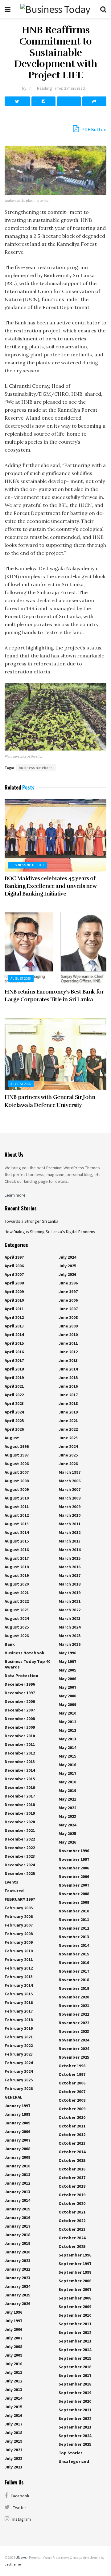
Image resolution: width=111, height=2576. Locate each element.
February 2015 (19, 1994)
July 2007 (13, 2338)
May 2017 (67, 1773)
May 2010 (67, 1713)
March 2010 (70, 1515)
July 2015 (13, 2407)
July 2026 (67, 1274)
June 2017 (68, 1395)
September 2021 (75, 2410)
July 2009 (13, 2355)
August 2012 (17, 1515)
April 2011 (14, 1309)
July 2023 (13, 2467)
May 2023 (67, 1816)
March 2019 (70, 1593)
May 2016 (67, 1765)
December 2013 (20, 1762)
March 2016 (70, 1567)
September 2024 (75, 2436)
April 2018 (14, 1369)
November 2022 (74, 2014)
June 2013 (68, 1360)
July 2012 (13, 2381)
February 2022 (19, 2045)
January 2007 (17, 2140)
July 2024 (67, 1257)
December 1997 (20, 1693)
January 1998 (17, 2114)
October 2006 (72, 2083)
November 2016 (74, 1962)
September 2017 (75, 2375)
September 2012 (75, 2332)
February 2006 (19, 1916)
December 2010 (20, 1736)
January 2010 (17, 2166)
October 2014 (72, 2152)
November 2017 (74, 1971)
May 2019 (67, 1790)
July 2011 (13, 2372)
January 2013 (17, 2192)
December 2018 (20, 1805)
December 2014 (20, 1770)
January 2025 (17, 2295)
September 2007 (75, 2289)
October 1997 (72, 2074)
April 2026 (14, 1429)
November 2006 (74, 1868)
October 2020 (72, 2203)
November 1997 (74, 1859)
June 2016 (68, 1386)
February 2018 (19, 2020)
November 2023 (74, 2031)
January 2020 (17, 2252)
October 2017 (72, 2178)
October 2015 (72, 2160)
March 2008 (70, 1498)
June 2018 (68, 1403)
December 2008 (20, 1719)
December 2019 (20, 1813)
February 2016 (19, 2002)
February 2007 (19, 1925)
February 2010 (19, 1951)
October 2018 (72, 2186)
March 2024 (70, 1627)
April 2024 (14, 1412)
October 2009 (72, 2109)
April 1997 (14, 1257)
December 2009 (20, 1727)
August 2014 (17, 1532)
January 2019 (17, 2243)
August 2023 (17, 1610)
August (12, 1438)
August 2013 (17, 1524)
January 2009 (17, 2157)
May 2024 (67, 1825)
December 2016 (20, 1787)
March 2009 (70, 1507)
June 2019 (68, 1412)
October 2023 (72, 2229)
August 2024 (17, 1618)
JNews (21, 2557)
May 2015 (67, 1756)
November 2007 (74, 1885)
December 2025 (20, 1873)
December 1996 (20, 1684)
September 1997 (75, 2264)
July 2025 (67, 1266)
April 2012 (14, 1317)
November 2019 (74, 1988)
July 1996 (13, 2312)
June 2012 (68, 1352)
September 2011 (75, 2324)
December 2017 (20, 1796)
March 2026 (70, 1644)
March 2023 (70, 1618)
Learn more (15, 1195)
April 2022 (14, 1395)
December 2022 (20, 1839)
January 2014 (17, 2200)
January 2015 (17, 2209)
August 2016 (17, 1550)
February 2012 (19, 1968)
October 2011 (72, 2126)
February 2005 (19, 1908)
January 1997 (17, 2106)
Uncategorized (74, 2461)
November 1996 (74, 1851)
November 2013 (74, 1937)
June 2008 (68, 1317)
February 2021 (19, 2037)
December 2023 (20, 1856)
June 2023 (68, 1438)
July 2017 (13, 2424)
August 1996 (17, 1446)
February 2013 (19, 1977)
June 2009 (68, 1326)
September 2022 (75, 2418)
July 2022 (13, 2458)
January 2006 (17, 2131)
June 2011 (68, 1343)
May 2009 (67, 1704)
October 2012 (72, 2135)
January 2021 (17, 2260)
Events (11, 1882)
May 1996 (67, 1653)
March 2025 (70, 1636)
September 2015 (75, 2358)
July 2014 (13, 2398)
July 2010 (13, 2364)
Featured (14, 1891)
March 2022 (70, 1610)
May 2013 (67, 1739)
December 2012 (20, 1753)
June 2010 (68, 1335)
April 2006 (14, 1266)
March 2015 (70, 1558)
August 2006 (17, 1464)
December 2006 (20, 1701)
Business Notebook (27, 865)
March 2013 (70, 1541)
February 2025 (19, 2080)
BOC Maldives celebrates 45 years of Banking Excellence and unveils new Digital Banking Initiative (51, 886)
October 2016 (72, 2169)
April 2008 (14, 1283)
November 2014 (74, 1945)
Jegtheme (13, 2564)
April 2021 (14, 1386)
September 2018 (75, 2384)
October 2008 (72, 2100)
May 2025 (67, 1833)
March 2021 (70, 1601)
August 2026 (21, 978)
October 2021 (72, 2212)
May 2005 (67, 1670)
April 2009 (14, 1292)
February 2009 (19, 1942)
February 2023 (19, 2054)
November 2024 (74, 2040)
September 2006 (75, 2281)
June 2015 (68, 1378)
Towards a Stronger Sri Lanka (31, 1221)
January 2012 (17, 2183)
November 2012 (74, 1928)
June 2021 (68, 1421)
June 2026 (68, 1464)
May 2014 (67, 1747)
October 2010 (72, 2117)
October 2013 (72, 2143)
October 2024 (72, 2238)
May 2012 (67, 1730)
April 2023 (14, 1403)
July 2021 (13, 2450)
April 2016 (14, 1352)
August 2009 (17, 1489)
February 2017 (19, 2011)
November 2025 (74, 2057)
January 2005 (17, 2123)
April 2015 (14, 1343)
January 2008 (17, 2149)
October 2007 (72, 2092)
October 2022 (72, 2221)
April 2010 (14, 1300)
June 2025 (68, 1455)
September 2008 (75, 2298)
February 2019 (19, 2028)
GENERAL (13, 2097)
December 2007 (20, 1710)
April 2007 (14, 1274)
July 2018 (13, 2433)
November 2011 (74, 1919)
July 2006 (13, 2329)
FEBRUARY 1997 (20, 1899)
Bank (10, 1644)
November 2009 (74, 1902)
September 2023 (75, 2427)
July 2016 (13, 2415)
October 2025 (72, 2246)
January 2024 (17, 2286)
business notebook (36, 768)
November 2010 (74, 1911)
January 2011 (17, 2174)
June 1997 (68, 1292)
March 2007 (70, 1489)
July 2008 (13, 2347)
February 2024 (19, 2063)
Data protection (21, 1676)
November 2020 (74, 1997)
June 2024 (68, 1446)
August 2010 (17, 1498)
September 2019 (75, 2393)
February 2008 (19, 1934)
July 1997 (13, 2321)
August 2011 (17, 1507)
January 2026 (17, 2304)
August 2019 (17, 1575)
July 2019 (13, 2441)
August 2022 (17, 1601)
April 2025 (14, 1421)
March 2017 (70, 1575)
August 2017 (17, 1558)
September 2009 (75, 2307)
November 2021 (74, 2006)
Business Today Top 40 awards (27, 1664)
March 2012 (70, 1532)
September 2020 (75, 2401)
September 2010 (75, 2315)
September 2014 (75, 2350)
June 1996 (68, 1283)
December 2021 (20, 1830)
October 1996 (72, 2066)
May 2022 (67, 1808)
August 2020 (17, 1584)
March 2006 (70, 1481)
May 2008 (67, 1696)
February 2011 (19, 1959)
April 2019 (14, 1378)
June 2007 (68, 1309)
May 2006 (67, 1679)
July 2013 (13, 2390)
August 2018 (17, 1567)
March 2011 (70, 1524)
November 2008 (74, 1894)
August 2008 (17, 1481)
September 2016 (75, 2367)
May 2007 (67, 1687)
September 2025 (75, 2444)
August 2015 (17, 1541)
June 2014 (68, 1369)
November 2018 (74, 1980)
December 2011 (20, 1744)
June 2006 (68, 1300)
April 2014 (14, 1335)
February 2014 (19, 1985)
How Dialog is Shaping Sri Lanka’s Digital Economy (50, 1232)
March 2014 (70, 1550)
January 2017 (17, 2226)
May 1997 (67, 1661)
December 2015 (20, 1779)
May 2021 (67, 1799)
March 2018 (70, 1584)
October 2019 (72, 2195)
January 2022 (17, 2269)
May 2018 (67, 1782)
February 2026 (19, 2088)
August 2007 (17, 1472)
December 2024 (20, 1865)
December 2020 (20, 1822)
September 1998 (75, 2272)
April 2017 (14, 1360)
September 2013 (75, 2341)
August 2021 (17, 1593)
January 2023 (17, 2278)
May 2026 (67, 1842)
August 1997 (17, 1455)
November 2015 (74, 1954)
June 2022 (68, 1429)
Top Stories (71, 2453)
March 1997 (70, 1472)
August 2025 (17, 1627)
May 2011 (67, 1722)
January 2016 (17, 2217)
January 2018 (17, 2235)
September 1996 (75, 2255)
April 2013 (14, 1326)
